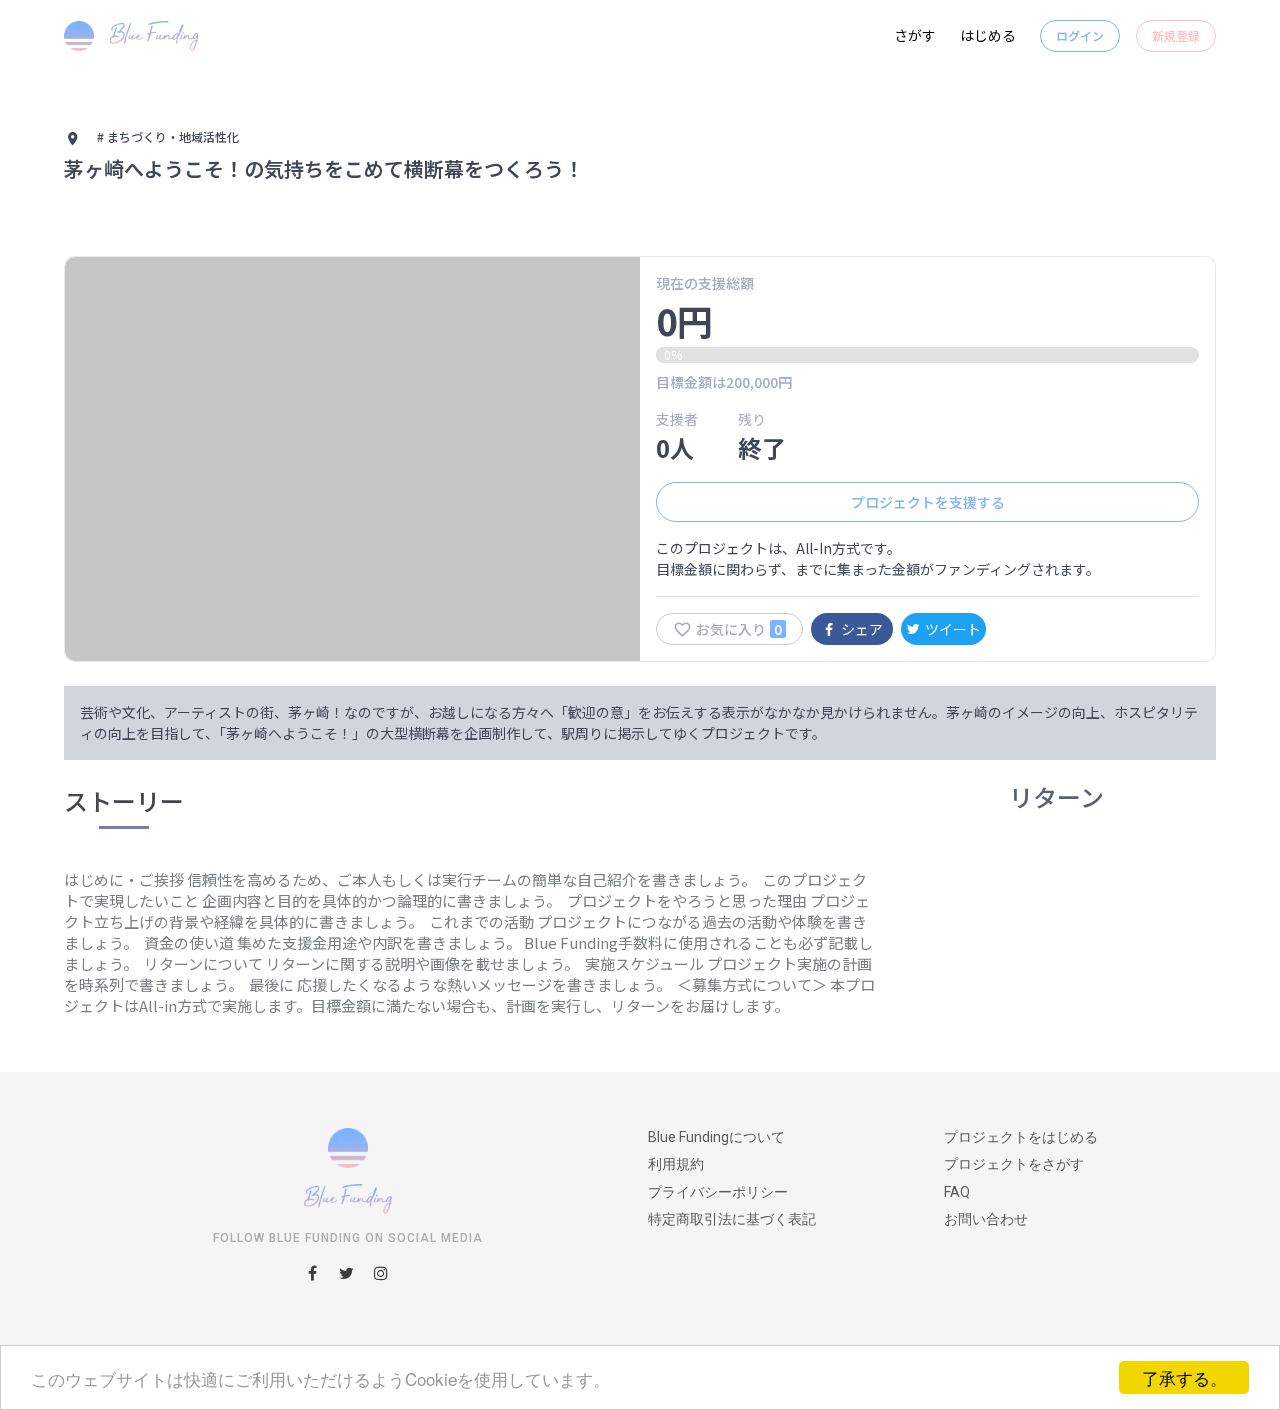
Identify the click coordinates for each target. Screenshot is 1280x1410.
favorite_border (682, 629)
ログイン (1080, 35)
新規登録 (1176, 35)
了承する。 (1184, 1377)
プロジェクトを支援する (928, 502)
